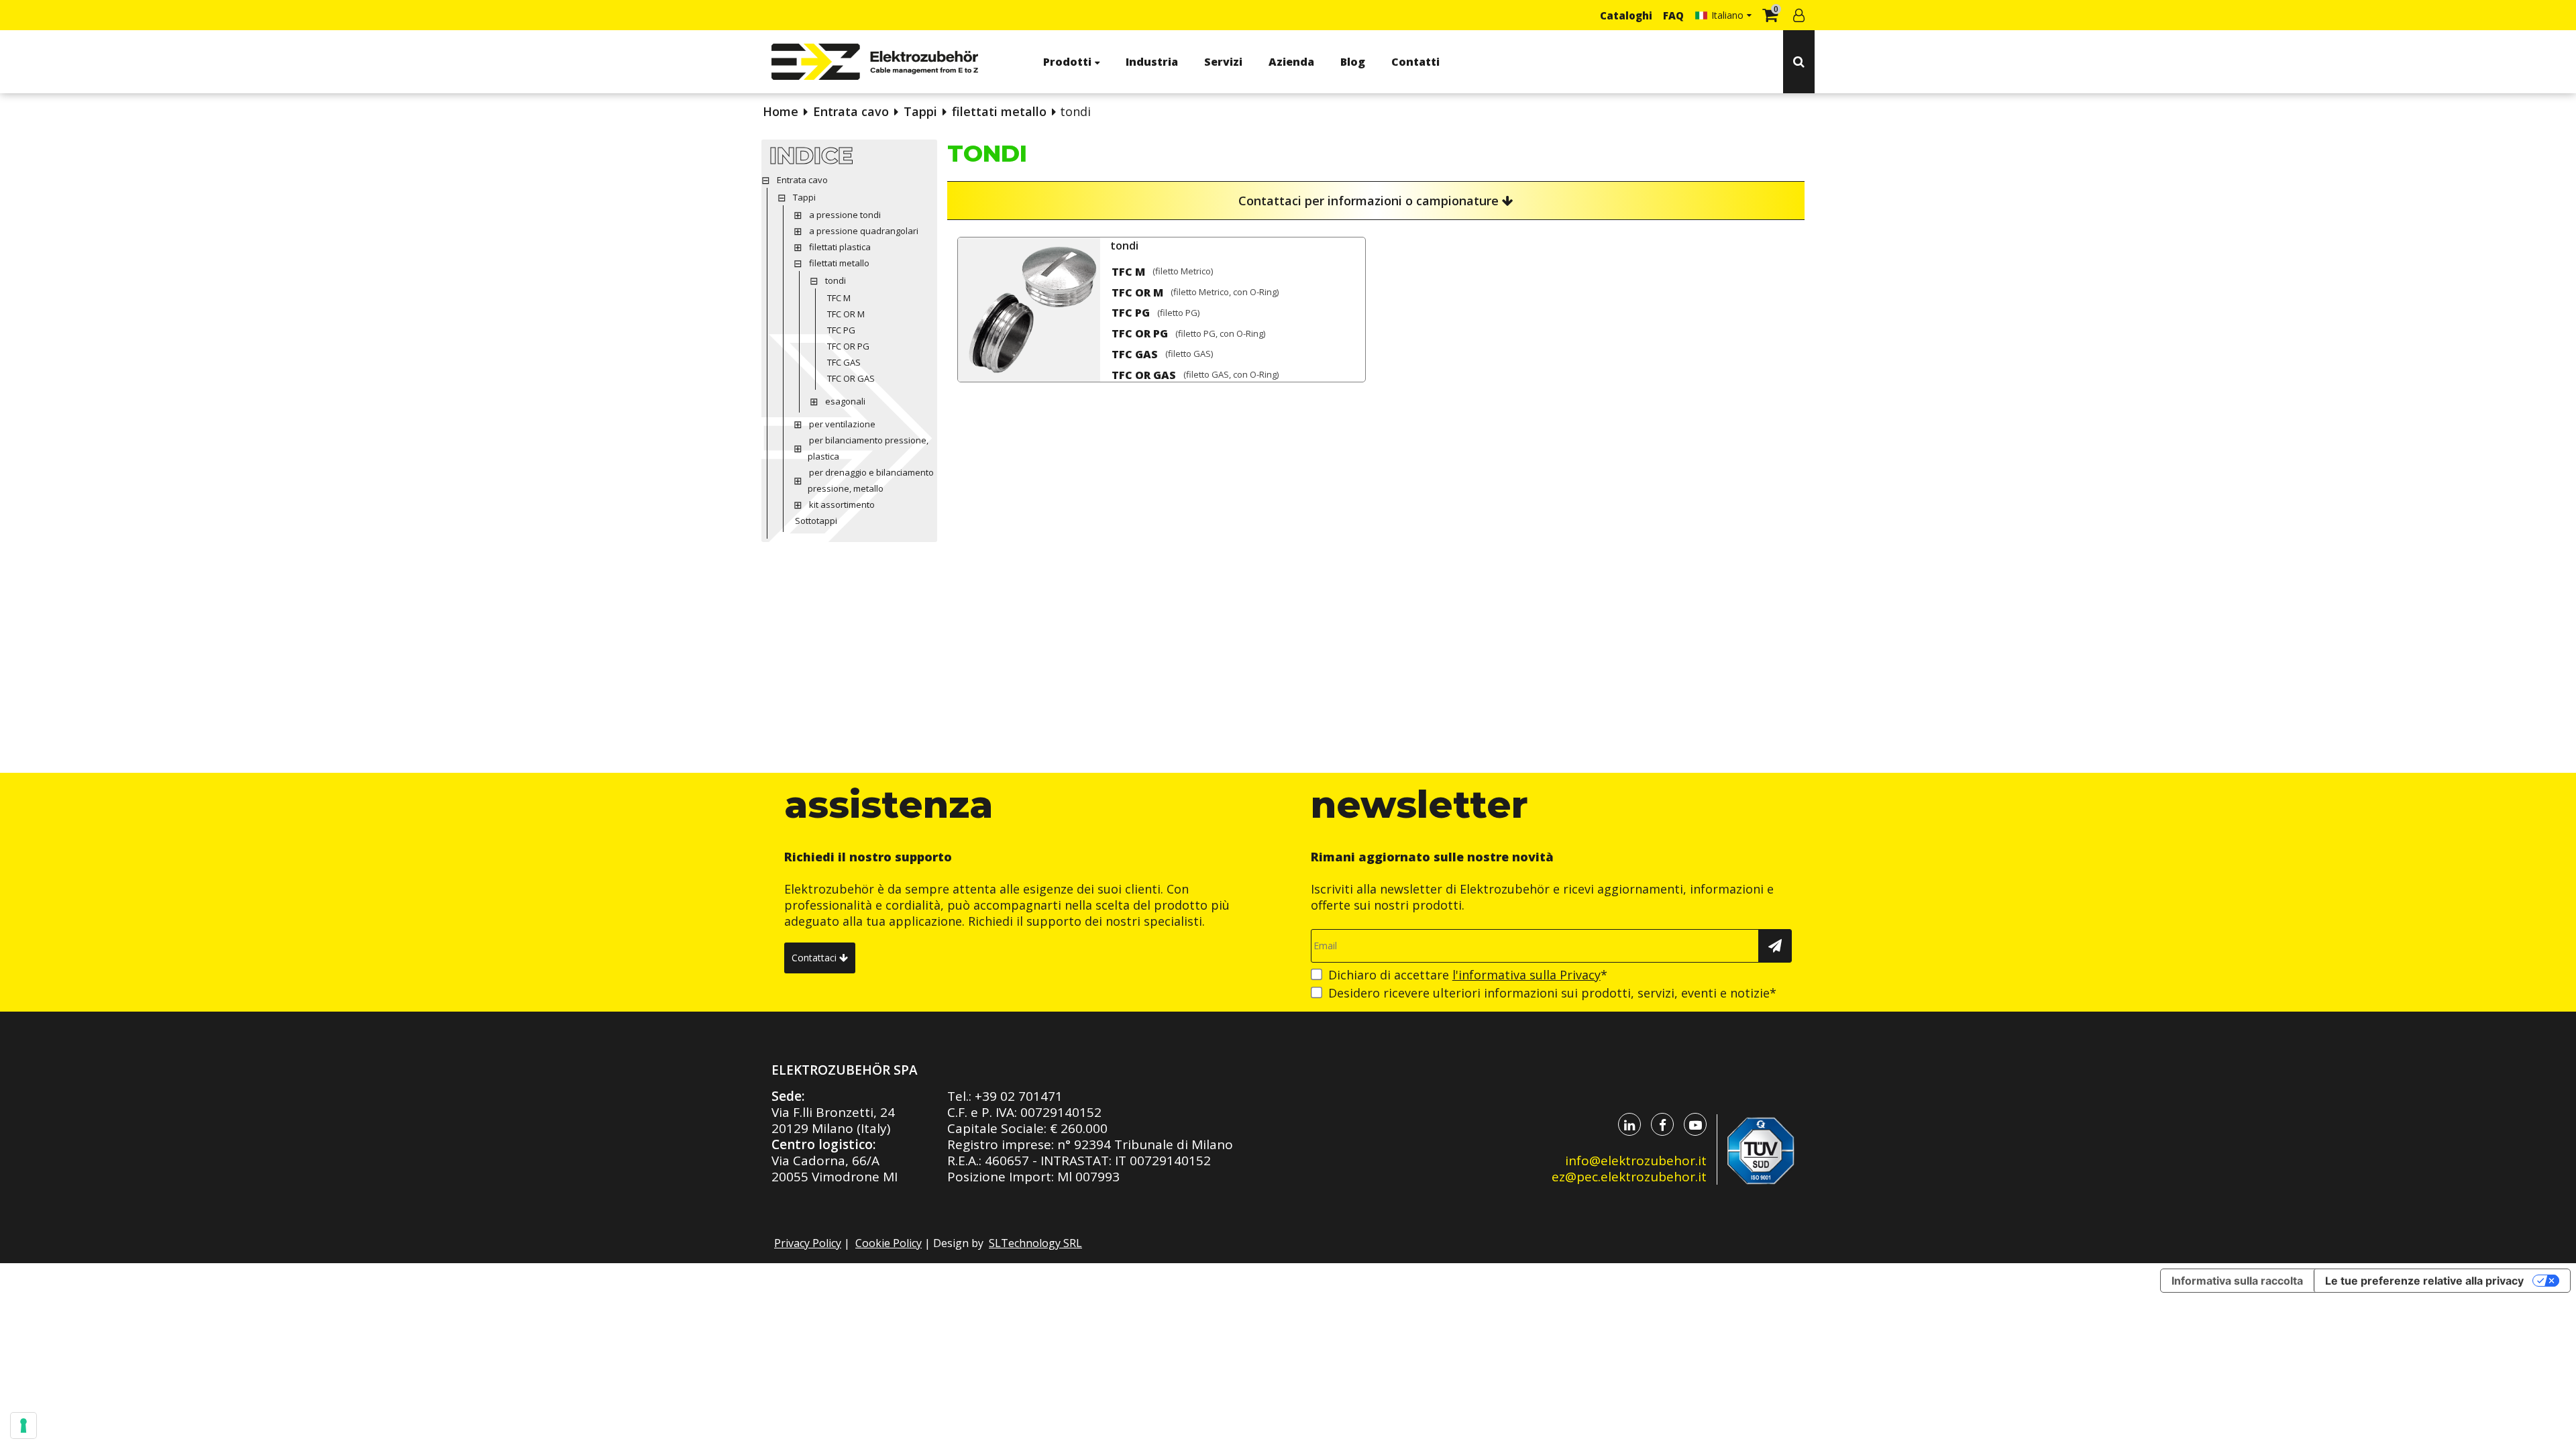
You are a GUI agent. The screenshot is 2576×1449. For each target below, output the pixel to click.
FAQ (1673, 15)
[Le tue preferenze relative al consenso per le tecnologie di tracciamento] (23, 1426)
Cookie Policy (889, 1243)
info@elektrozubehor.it (1636, 1161)
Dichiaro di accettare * (1468, 975)
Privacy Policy (808, 1243)
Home (781, 111)
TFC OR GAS (1144, 375)
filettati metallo (999, 111)
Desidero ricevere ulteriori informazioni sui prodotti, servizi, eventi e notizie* (1552, 993)
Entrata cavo (851, 111)
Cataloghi (1626, 15)
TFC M (1128, 272)
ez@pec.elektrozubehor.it (1629, 1177)
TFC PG (1131, 313)
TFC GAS (1135, 354)
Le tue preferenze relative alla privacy (2424, 1281)
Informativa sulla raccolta (2237, 1281)
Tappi (920, 111)
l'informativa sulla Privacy (1526, 975)
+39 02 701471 (1019, 1096)
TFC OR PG (1140, 333)
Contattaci (815, 958)
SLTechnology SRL (1035, 1243)
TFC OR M (1137, 292)
